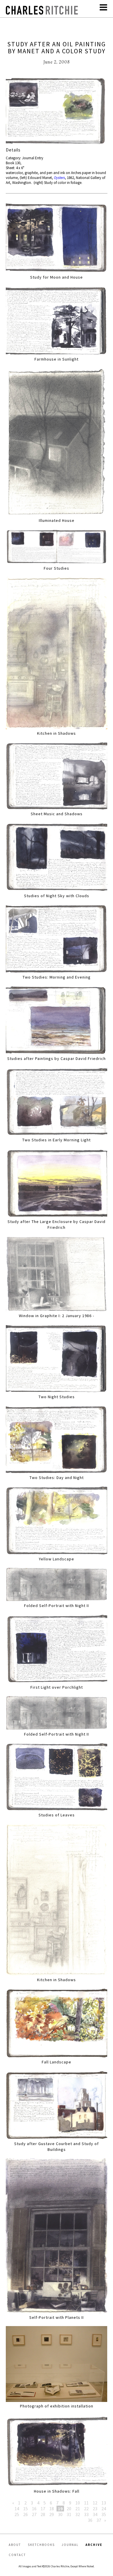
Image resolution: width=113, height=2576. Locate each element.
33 (86, 2514)
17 (43, 2509)
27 (34, 2514)
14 (17, 2509)
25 (17, 2514)
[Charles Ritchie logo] (42, 13)
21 (78, 2509)
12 (95, 2503)
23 (95, 2509)
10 (78, 2503)
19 (60, 2509)
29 (52, 2514)
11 (86, 2503)
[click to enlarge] (57, 112)
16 (34, 2509)
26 (25, 2514)
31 (69, 2514)
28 (43, 2514)
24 (104, 2509)
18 (52, 2509)
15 (25, 2509)
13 (104, 2503)
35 (104, 2514)
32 (78, 2514)
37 (99, 2520)
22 (86, 2509)
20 (69, 2509)
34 (95, 2514)
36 (90, 2520)
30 (60, 2514)
